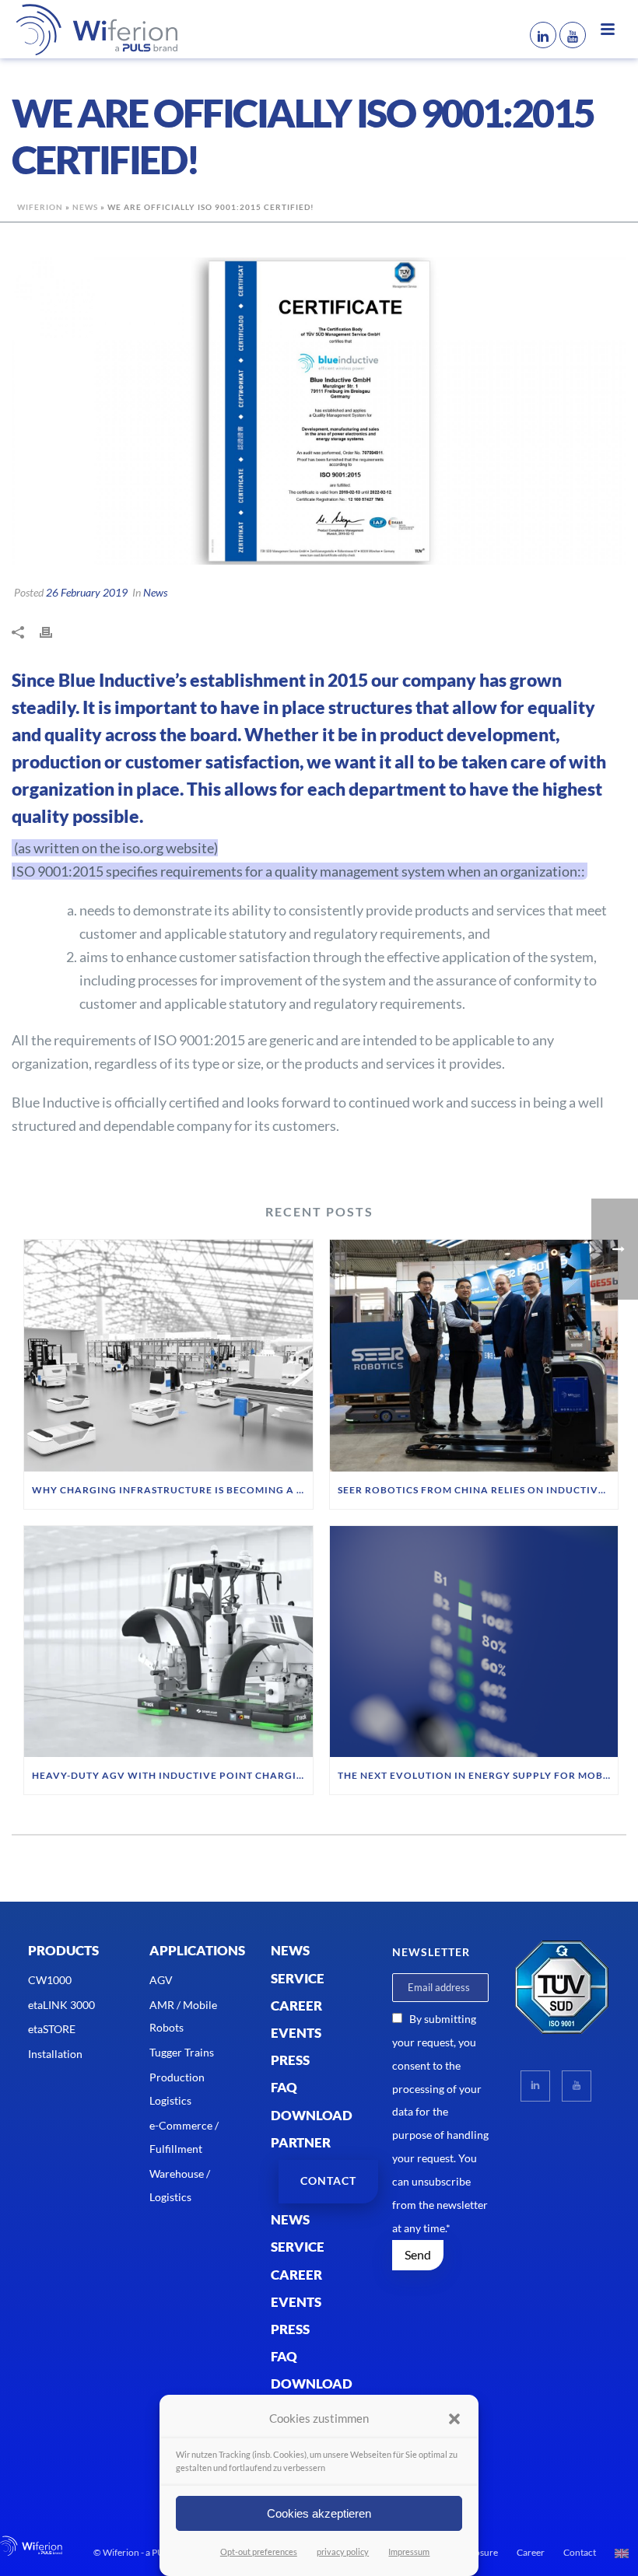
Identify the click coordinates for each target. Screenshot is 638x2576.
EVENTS (296, 2033)
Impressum (409, 2551)
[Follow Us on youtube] (577, 2086)
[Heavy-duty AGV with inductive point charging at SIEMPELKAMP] (168, 1642)
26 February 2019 (87, 592)
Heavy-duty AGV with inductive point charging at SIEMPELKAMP (172, 1775)
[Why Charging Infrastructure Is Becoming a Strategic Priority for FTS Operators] (168, 1356)
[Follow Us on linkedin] (535, 2086)
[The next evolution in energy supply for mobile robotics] (474, 1642)
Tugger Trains (182, 2052)
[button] (454, 2419)
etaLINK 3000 (61, 2005)
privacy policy (343, 2551)
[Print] (54, 632)
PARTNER (301, 2142)
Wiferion (40, 207)
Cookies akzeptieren (319, 2513)
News (85, 207)
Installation (55, 2054)
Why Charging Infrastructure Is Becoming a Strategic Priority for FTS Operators (172, 1490)
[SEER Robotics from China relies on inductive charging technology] (474, 1356)
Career (531, 2552)
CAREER (296, 2005)
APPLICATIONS (197, 1950)
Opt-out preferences (259, 2551)
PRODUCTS (63, 1950)
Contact (580, 2552)
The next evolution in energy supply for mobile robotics (478, 1775)
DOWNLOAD (312, 2115)
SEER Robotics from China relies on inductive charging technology (478, 1490)
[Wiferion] (74, 29)
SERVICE (298, 1978)
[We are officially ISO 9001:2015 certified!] (319, 411)
